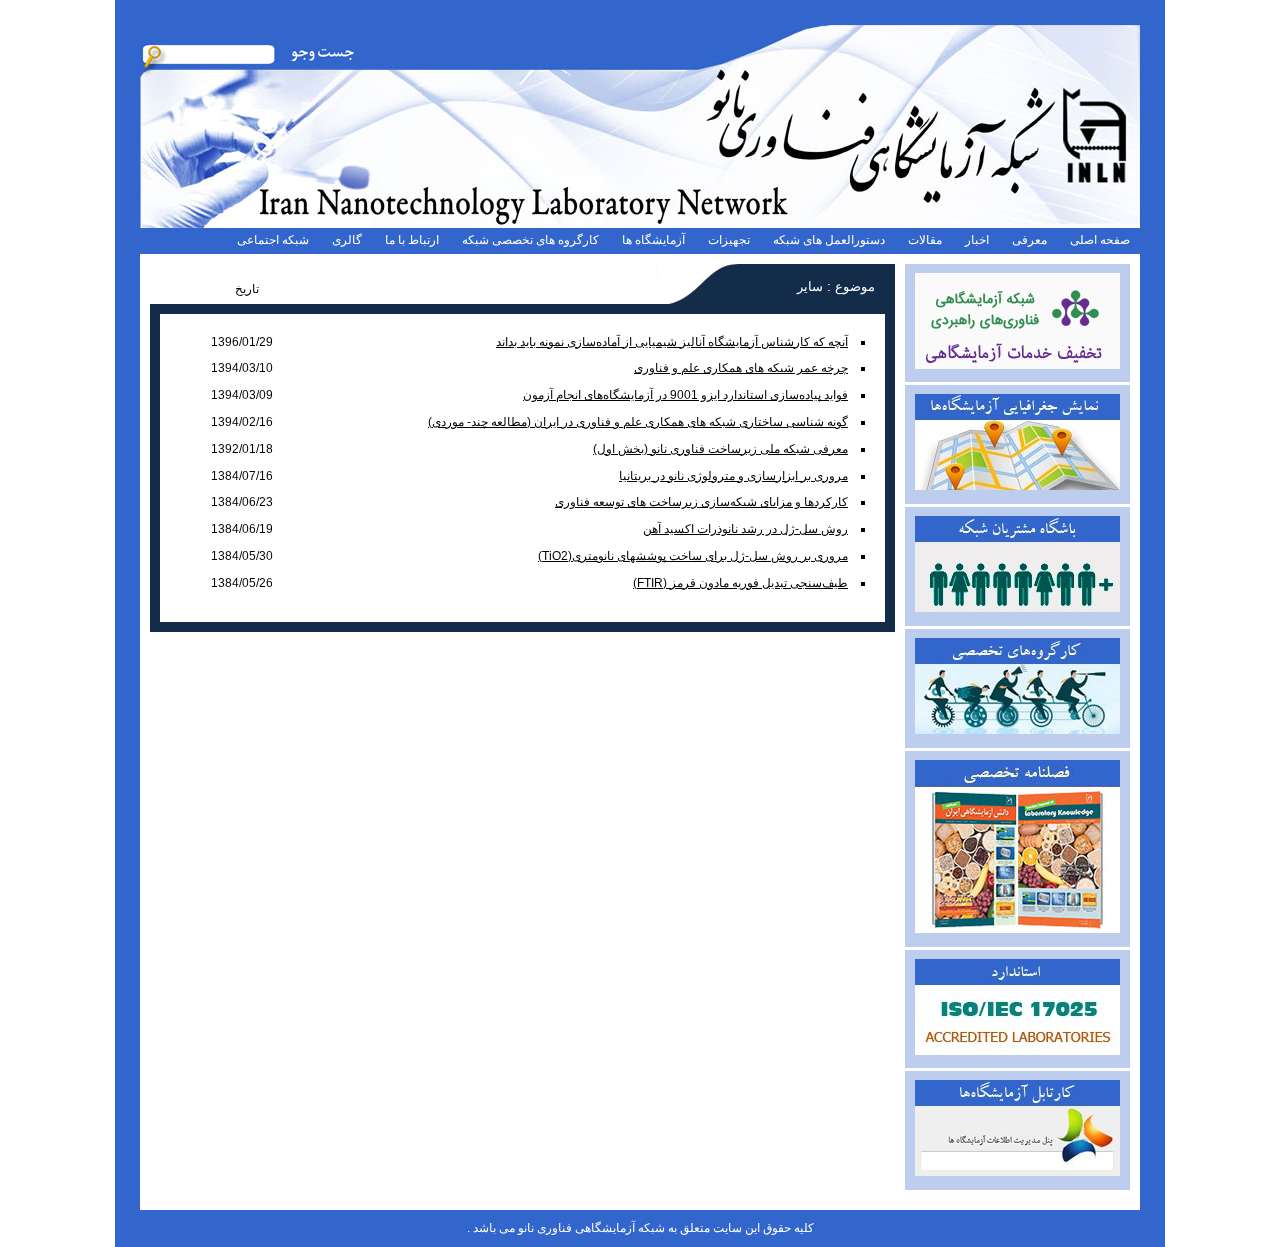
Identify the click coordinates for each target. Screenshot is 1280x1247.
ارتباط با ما (412, 240)
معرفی (1029, 240)
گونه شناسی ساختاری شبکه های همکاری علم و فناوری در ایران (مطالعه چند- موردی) (638, 422)
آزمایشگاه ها (653, 240)
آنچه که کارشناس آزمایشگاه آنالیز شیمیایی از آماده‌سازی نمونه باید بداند (672, 342)
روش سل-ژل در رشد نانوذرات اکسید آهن (745, 529)
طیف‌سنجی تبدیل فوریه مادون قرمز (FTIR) (740, 583)
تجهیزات (729, 240)
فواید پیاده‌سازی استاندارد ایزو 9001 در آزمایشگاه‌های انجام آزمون (685, 395)
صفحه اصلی (1100, 240)
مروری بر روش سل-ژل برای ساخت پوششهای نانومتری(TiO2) (693, 556)
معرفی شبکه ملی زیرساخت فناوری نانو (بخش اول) (720, 449)
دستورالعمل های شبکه (829, 240)
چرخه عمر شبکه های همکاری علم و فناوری (741, 368)
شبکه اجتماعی (273, 240)
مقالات (925, 240)
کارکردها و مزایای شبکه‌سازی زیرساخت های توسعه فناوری (701, 502)
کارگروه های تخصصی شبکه (530, 240)
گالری (347, 240)
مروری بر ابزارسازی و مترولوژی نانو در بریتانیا (733, 476)
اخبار (977, 240)
